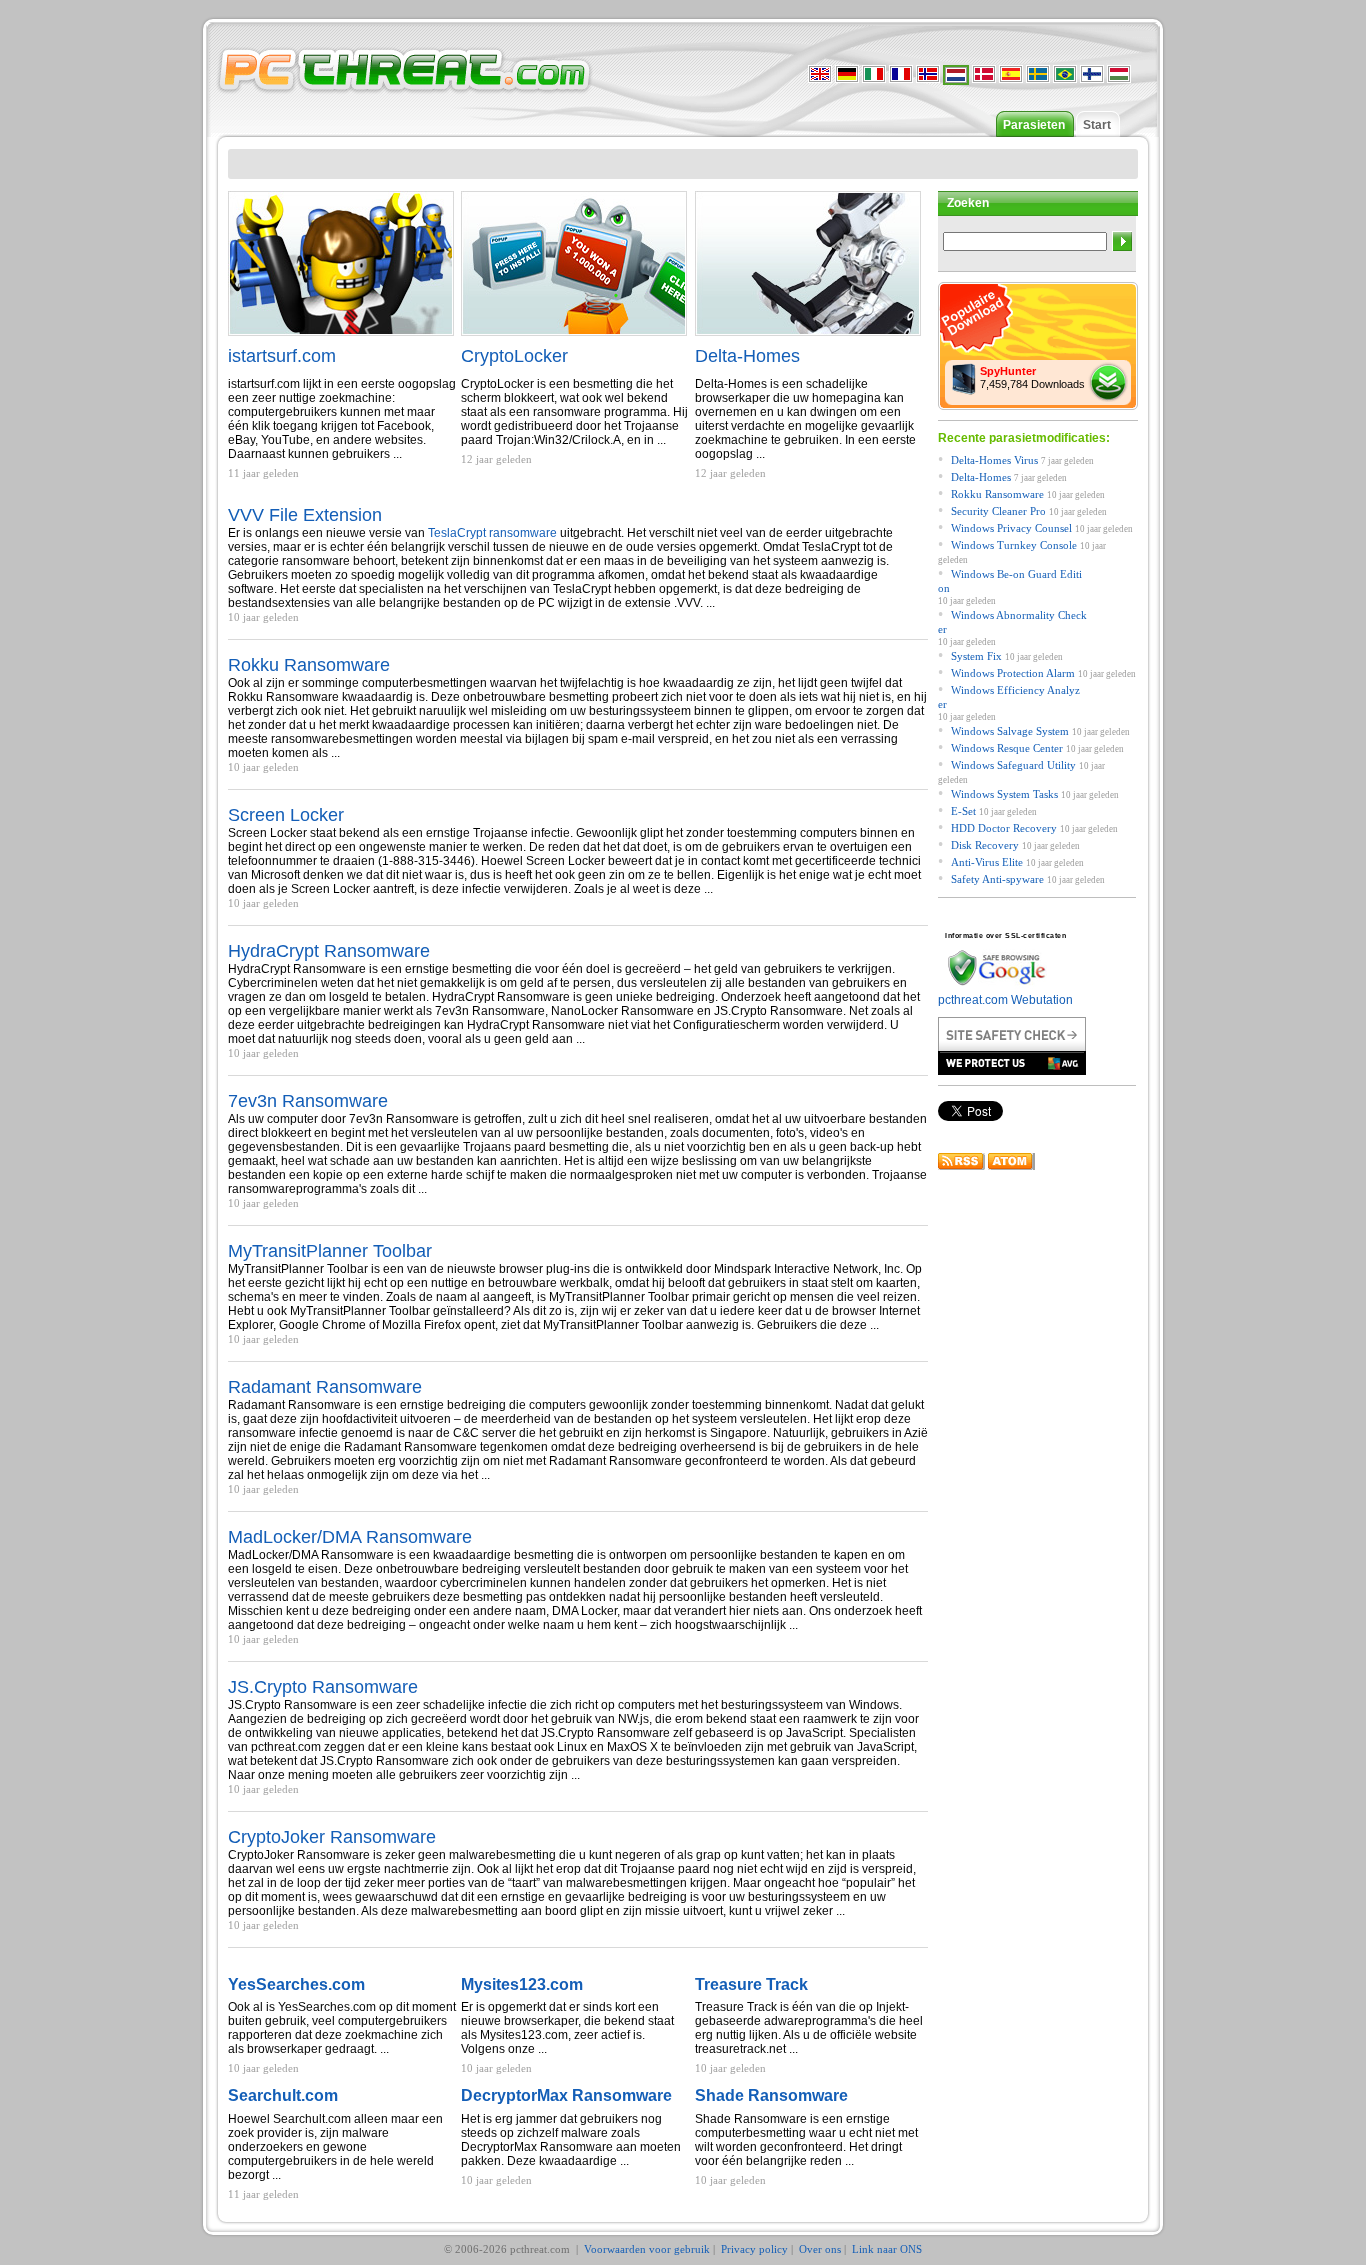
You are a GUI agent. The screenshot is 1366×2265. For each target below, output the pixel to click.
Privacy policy (754, 2249)
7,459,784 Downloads (1032, 377)
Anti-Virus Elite (987, 862)
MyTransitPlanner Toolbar (330, 1251)
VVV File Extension (305, 515)
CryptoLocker (514, 356)
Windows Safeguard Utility (1013, 765)
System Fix (976, 656)
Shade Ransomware (771, 2095)
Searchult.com (283, 2095)
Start (1097, 125)
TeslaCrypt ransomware (492, 533)
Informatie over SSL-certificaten (1005, 935)
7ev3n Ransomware (308, 1101)
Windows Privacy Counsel (1011, 528)
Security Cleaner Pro (998, 511)
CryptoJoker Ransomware (332, 1837)
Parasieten (1034, 125)
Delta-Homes (747, 356)
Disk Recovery (985, 845)
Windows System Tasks (1004, 794)
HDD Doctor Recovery (1004, 828)
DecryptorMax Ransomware (566, 2095)
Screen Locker (286, 815)
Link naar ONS (887, 2249)
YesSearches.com (296, 1984)
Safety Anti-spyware (997, 879)
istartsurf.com (282, 356)
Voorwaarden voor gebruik (647, 2249)
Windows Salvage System (1010, 731)
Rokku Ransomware (309, 665)
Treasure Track (751, 1984)
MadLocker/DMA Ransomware (350, 1537)
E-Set (963, 811)
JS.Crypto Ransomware (323, 1687)
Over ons (820, 2249)
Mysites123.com (522, 1984)
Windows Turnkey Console (1014, 545)
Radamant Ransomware (325, 1387)
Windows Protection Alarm (1013, 673)
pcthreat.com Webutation (1005, 1000)
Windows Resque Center (1007, 748)
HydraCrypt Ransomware (329, 951)
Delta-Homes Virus (994, 460)
